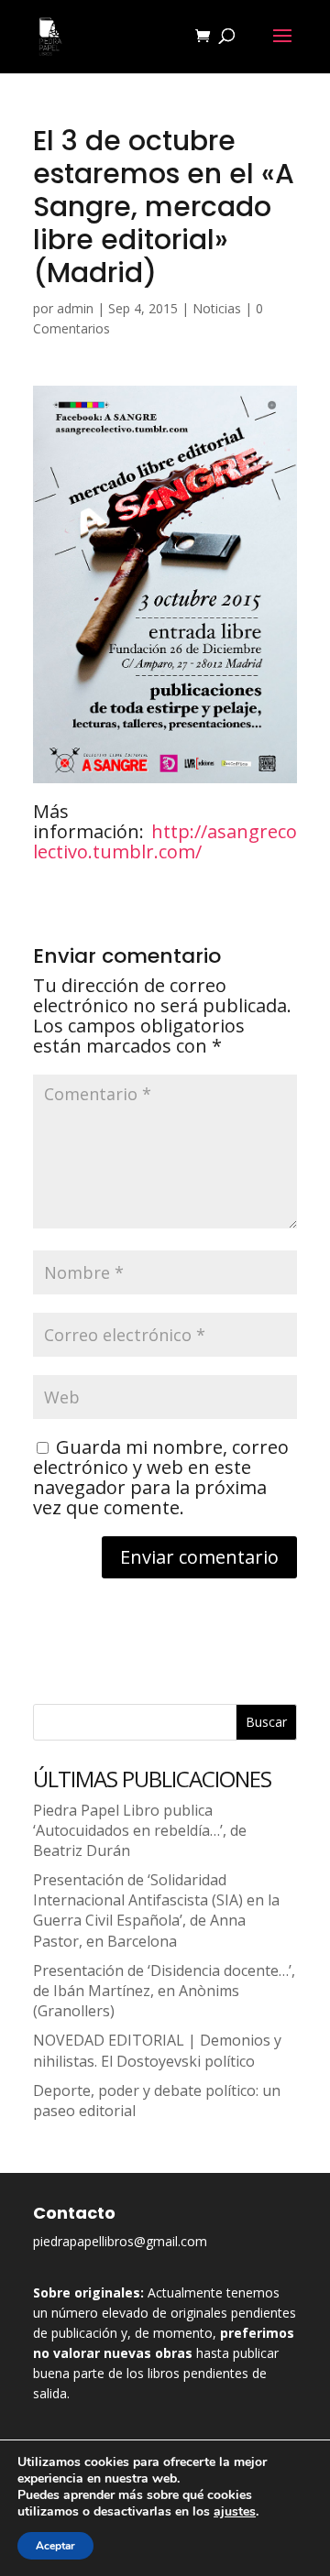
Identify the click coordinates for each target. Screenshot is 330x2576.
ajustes (235, 2512)
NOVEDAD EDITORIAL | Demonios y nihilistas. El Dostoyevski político (157, 2050)
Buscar (266, 1722)
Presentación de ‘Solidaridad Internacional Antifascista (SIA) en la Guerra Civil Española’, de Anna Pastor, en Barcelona (156, 1910)
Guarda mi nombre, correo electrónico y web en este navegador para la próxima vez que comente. (161, 1477)
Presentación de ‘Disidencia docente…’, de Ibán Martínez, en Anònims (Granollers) (164, 1991)
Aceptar (55, 2546)
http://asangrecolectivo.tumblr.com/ (165, 841)
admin (75, 308)
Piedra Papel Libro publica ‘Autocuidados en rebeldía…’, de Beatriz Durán (140, 1830)
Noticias (217, 308)
